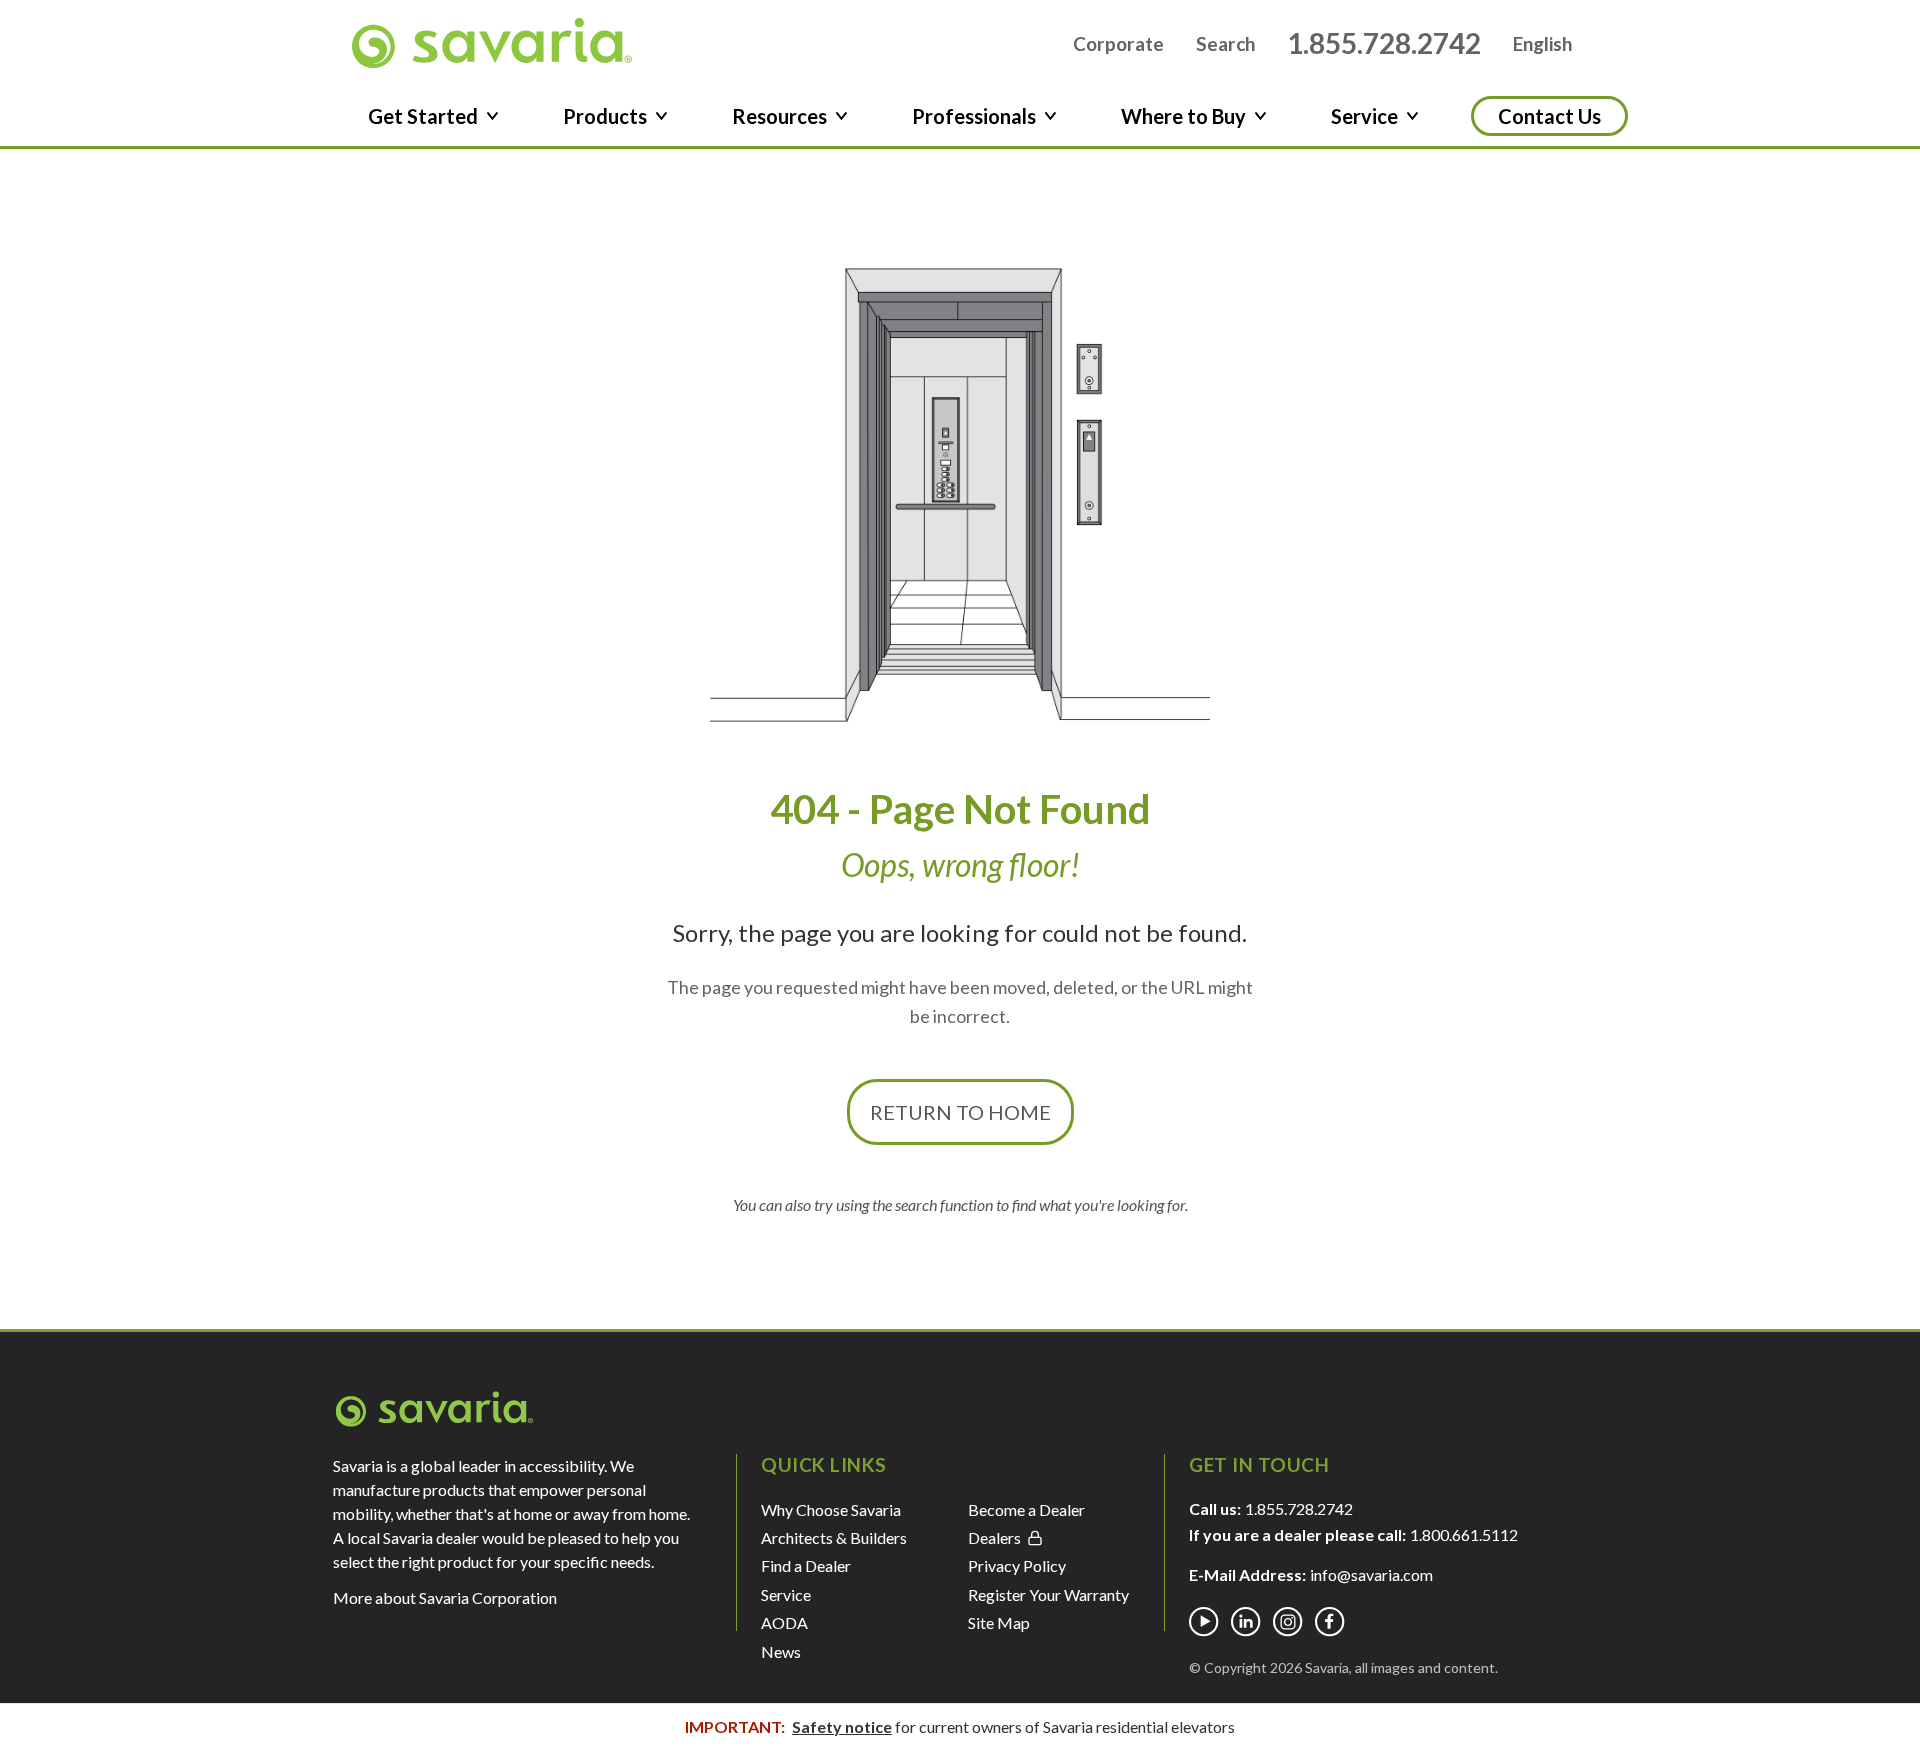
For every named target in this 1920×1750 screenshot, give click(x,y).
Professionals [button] (974, 116)
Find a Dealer (806, 1565)
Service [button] (1364, 116)
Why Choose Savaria (831, 1509)
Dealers (994, 1537)
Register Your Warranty (1048, 1594)
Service (786, 1594)
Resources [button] (779, 116)
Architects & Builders (834, 1537)
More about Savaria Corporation (445, 1597)
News (781, 1651)
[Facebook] (1330, 1622)
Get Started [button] (423, 116)
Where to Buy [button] (1183, 116)
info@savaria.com (1371, 1574)
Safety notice (842, 1726)
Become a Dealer (1026, 1509)
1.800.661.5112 (1464, 1534)
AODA (784, 1622)
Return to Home (960, 1112)
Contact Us (1549, 116)
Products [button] (605, 116)
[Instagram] (1288, 1622)
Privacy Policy (1017, 1565)
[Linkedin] (1246, 1622)
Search (1225, 43)
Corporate (1118, 43)
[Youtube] (1204, 1622)
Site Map (999, 1622)
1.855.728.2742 (1384, 43)
